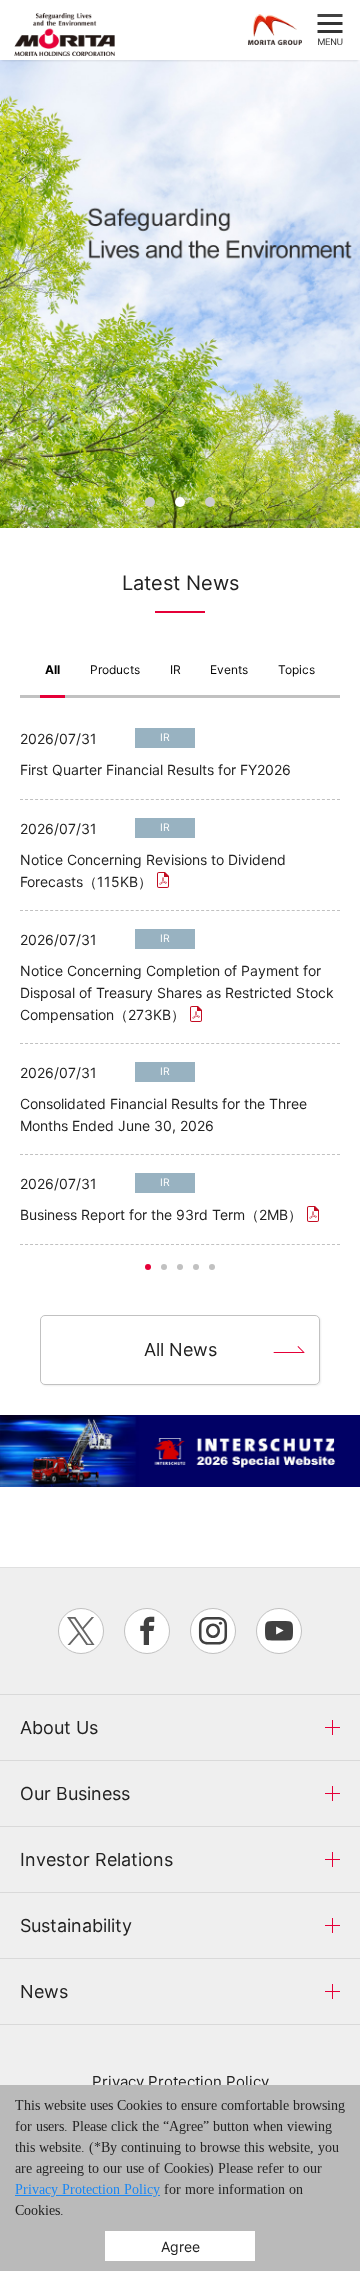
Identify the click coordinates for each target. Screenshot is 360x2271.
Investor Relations (96, 1859)
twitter (81, 1631)
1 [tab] (150, 502)
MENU (330, 30)
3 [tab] (210, 502)
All (52, 669)
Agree (180, 2246)
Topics (296, 669)
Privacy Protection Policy (180, 2081)
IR (175, 669)
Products (115, 669)
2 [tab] (180, 502)
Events (229, 669)
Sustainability (76, 1925)
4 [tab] (196, 1267)
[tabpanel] (180, 294)
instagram (213, 1631)
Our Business (75, 1793)
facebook (147, 1631)
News (44, 1991)
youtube (279, 1631)
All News (180, 1349)
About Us (59, 1727)
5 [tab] (212, 1267)
